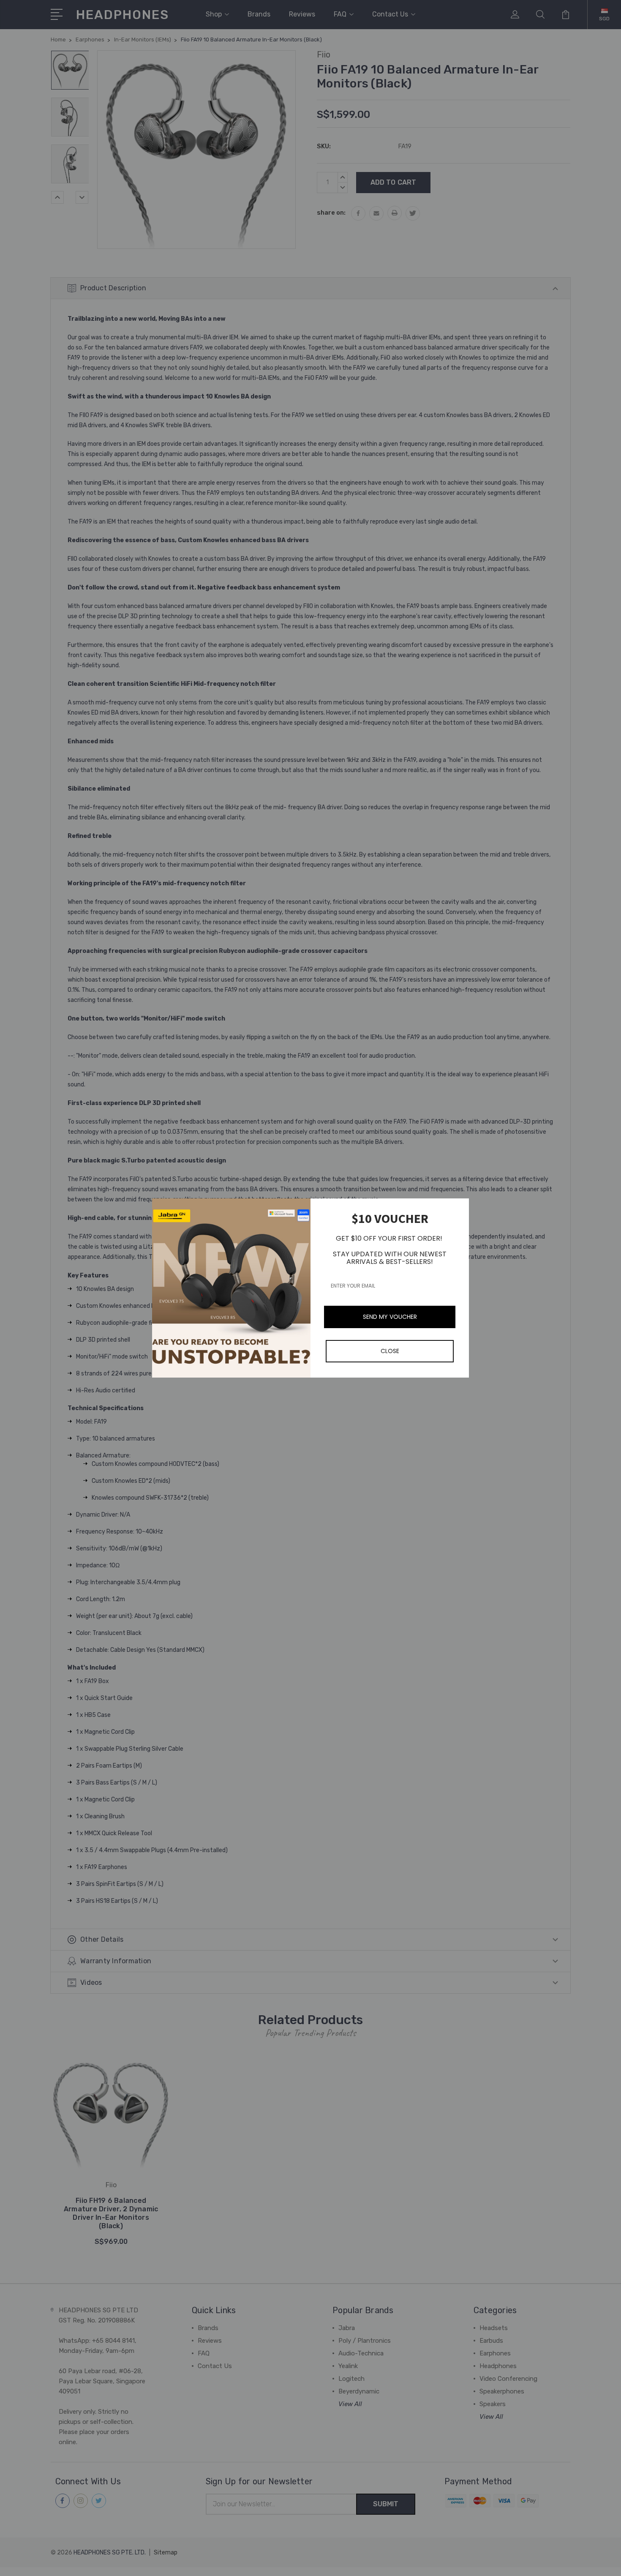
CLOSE (390, 1351)
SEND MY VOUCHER (390, 1317)
